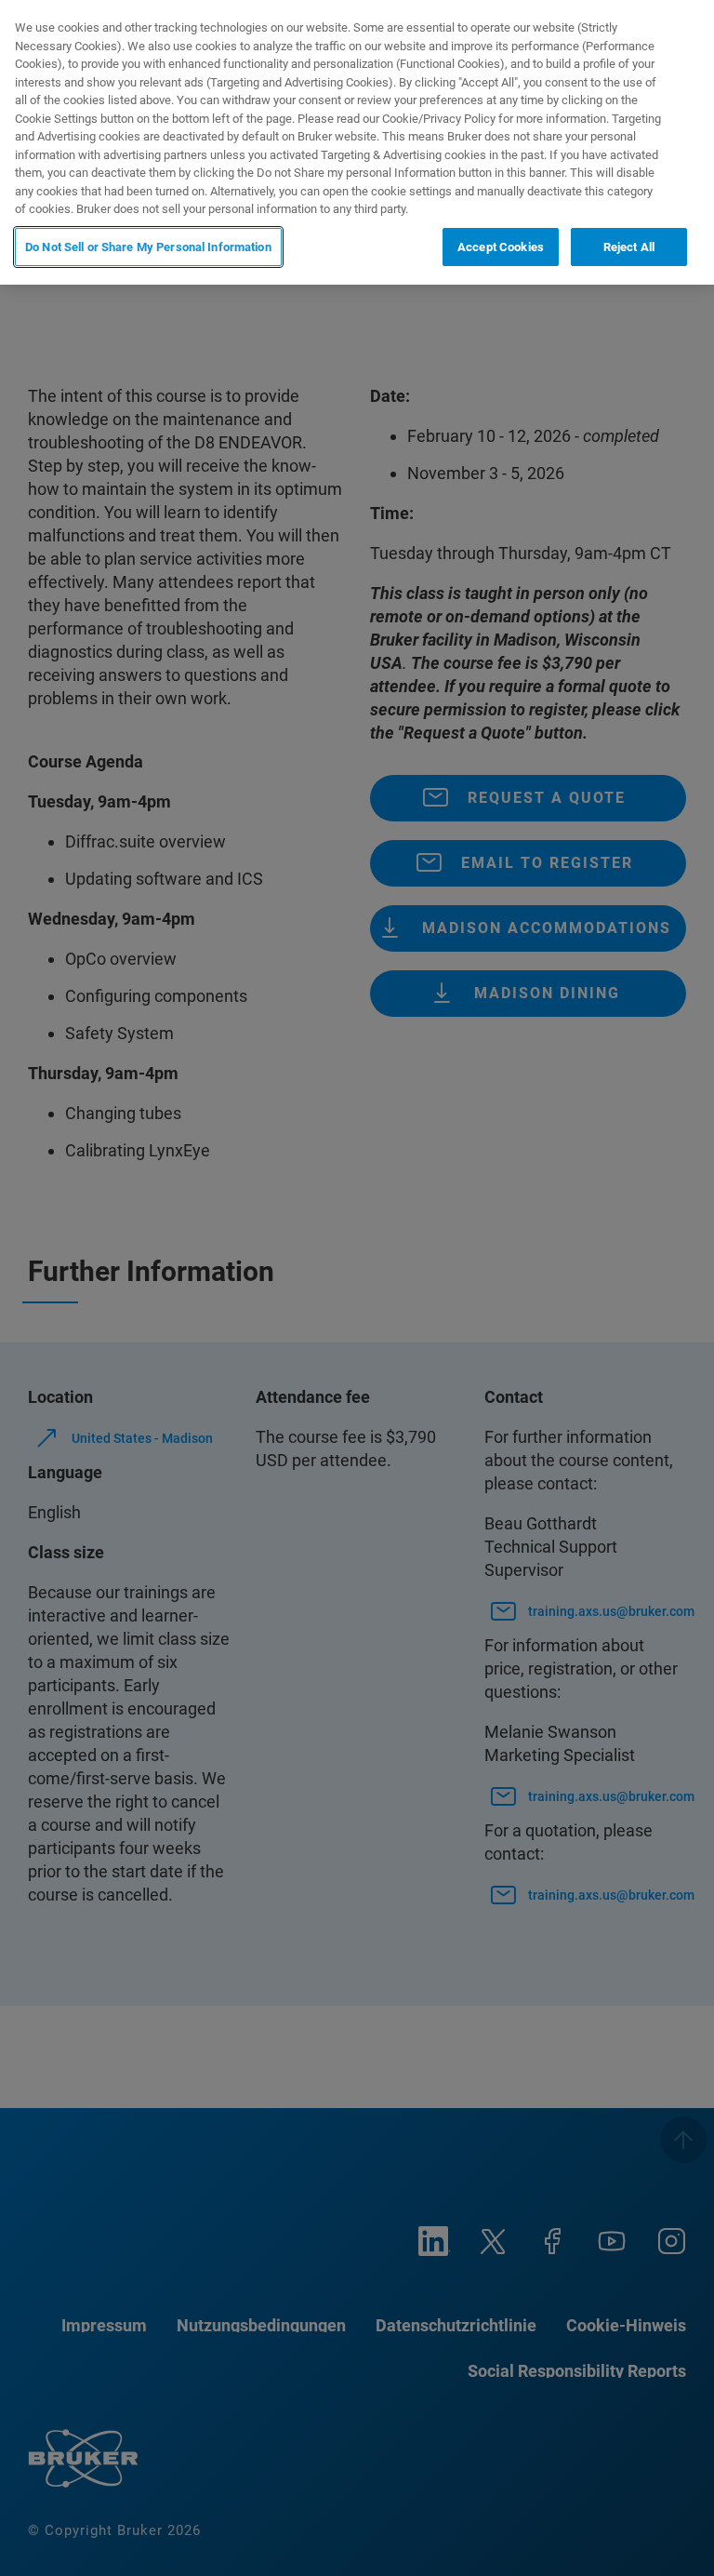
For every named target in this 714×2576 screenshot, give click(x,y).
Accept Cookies (501, 247)
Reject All (629, 247)
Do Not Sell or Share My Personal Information (148, 247)
